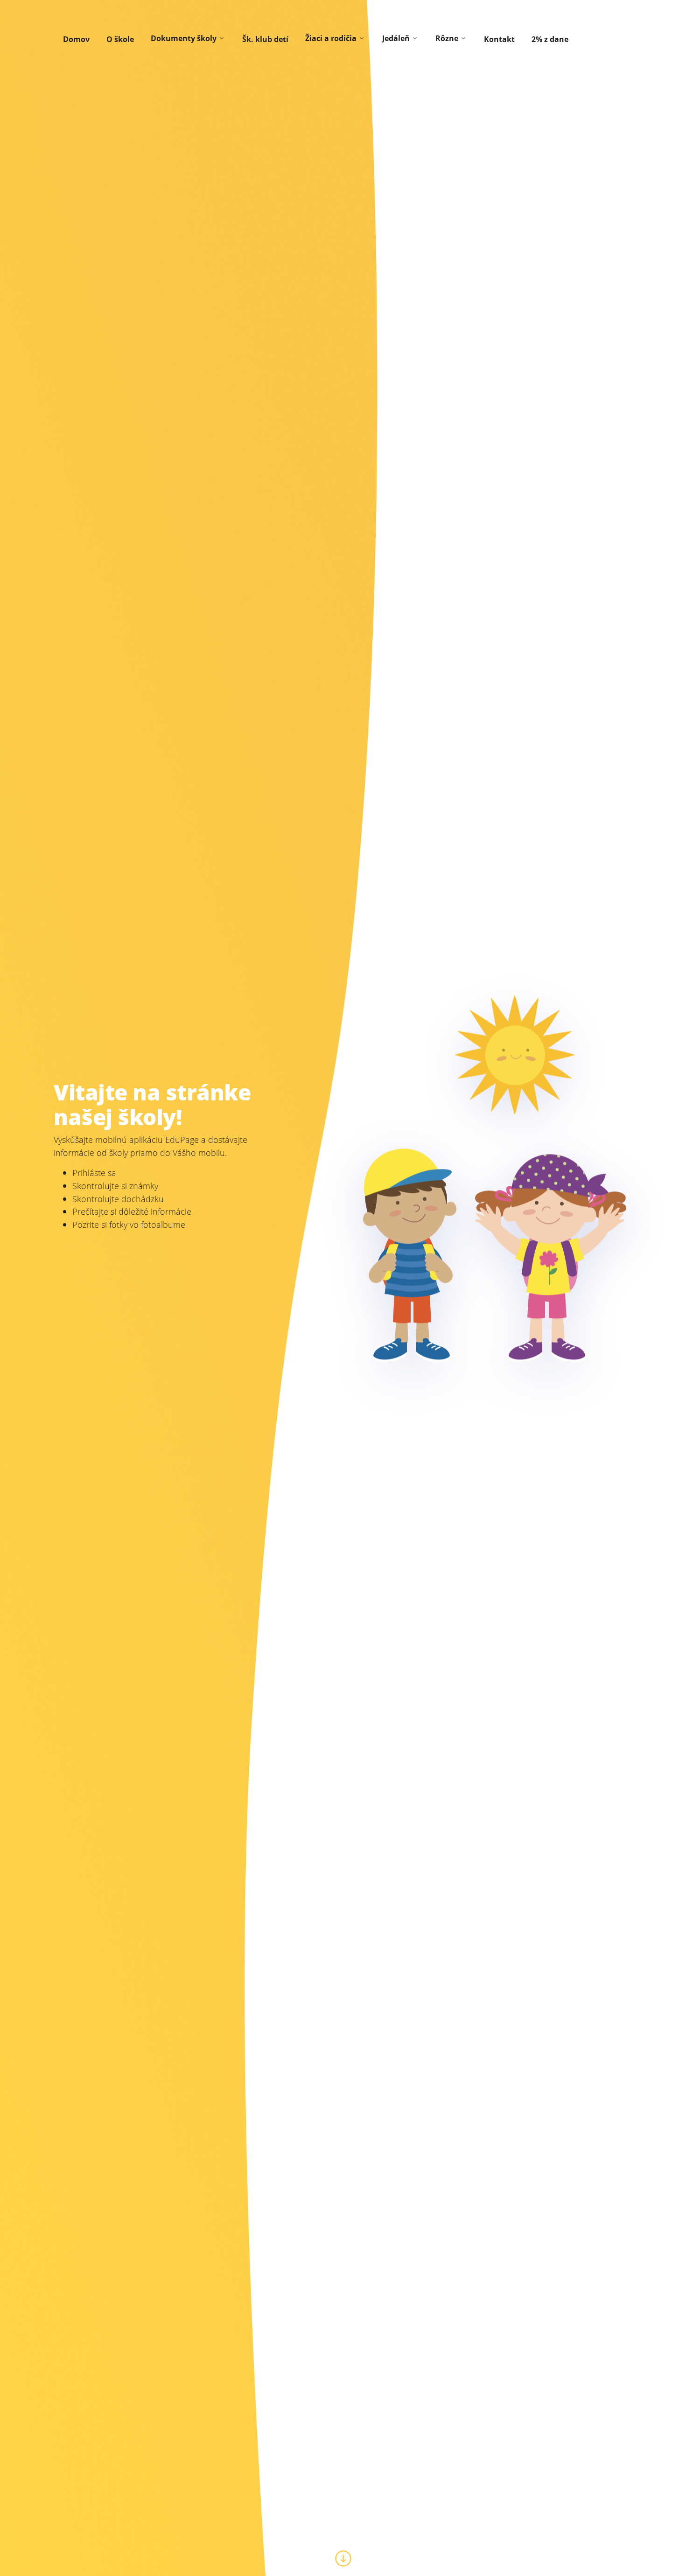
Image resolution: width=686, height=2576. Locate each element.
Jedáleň (396, 38)
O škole (120, 39)
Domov (76, 39)
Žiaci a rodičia (331, 38)
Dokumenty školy (184, 38)
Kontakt (499, 39)
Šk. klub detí (265, 39)
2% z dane (550, 39)
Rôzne (447, 38)
